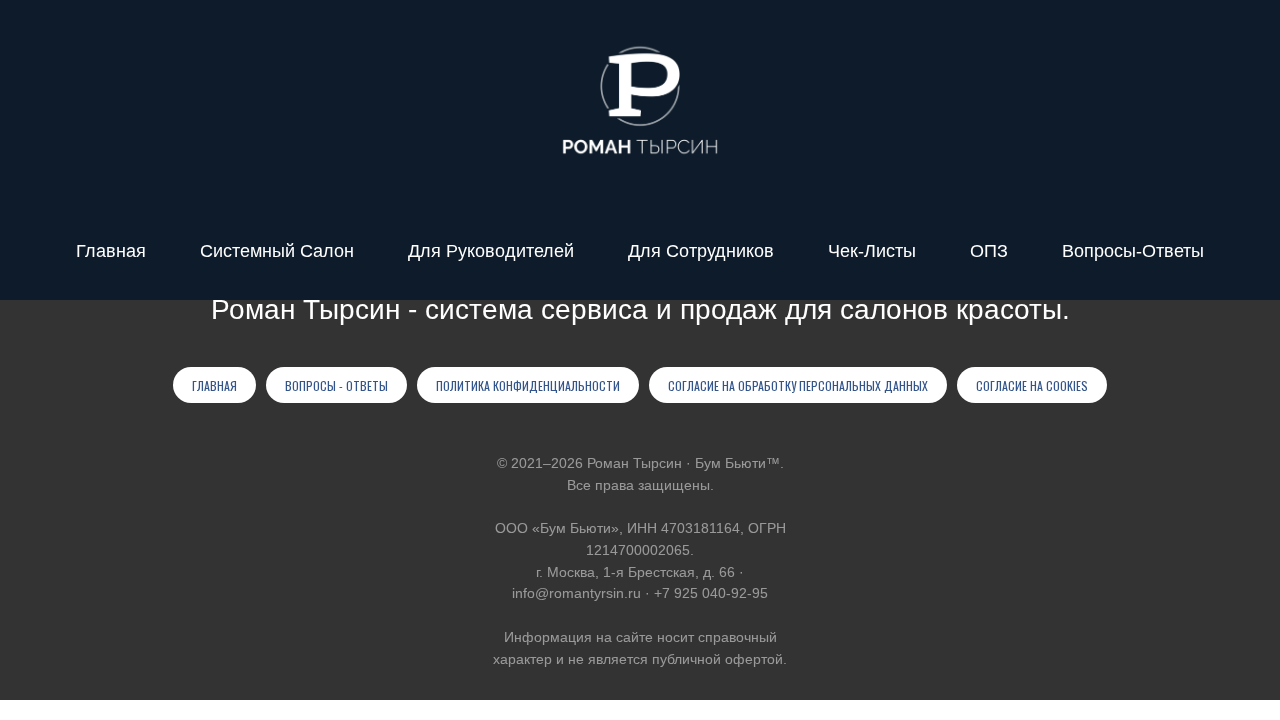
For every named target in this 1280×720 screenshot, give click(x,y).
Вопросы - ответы (336, 385)
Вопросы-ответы (1133, 251)
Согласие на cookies (1032, 385)
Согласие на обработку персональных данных (798, 385)
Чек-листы (872, 251)
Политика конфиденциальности (528, 385)
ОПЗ (989, 251)
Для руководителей (491, 251)
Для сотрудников (701, 251)
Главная (111, 251)
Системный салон (277, 251)
